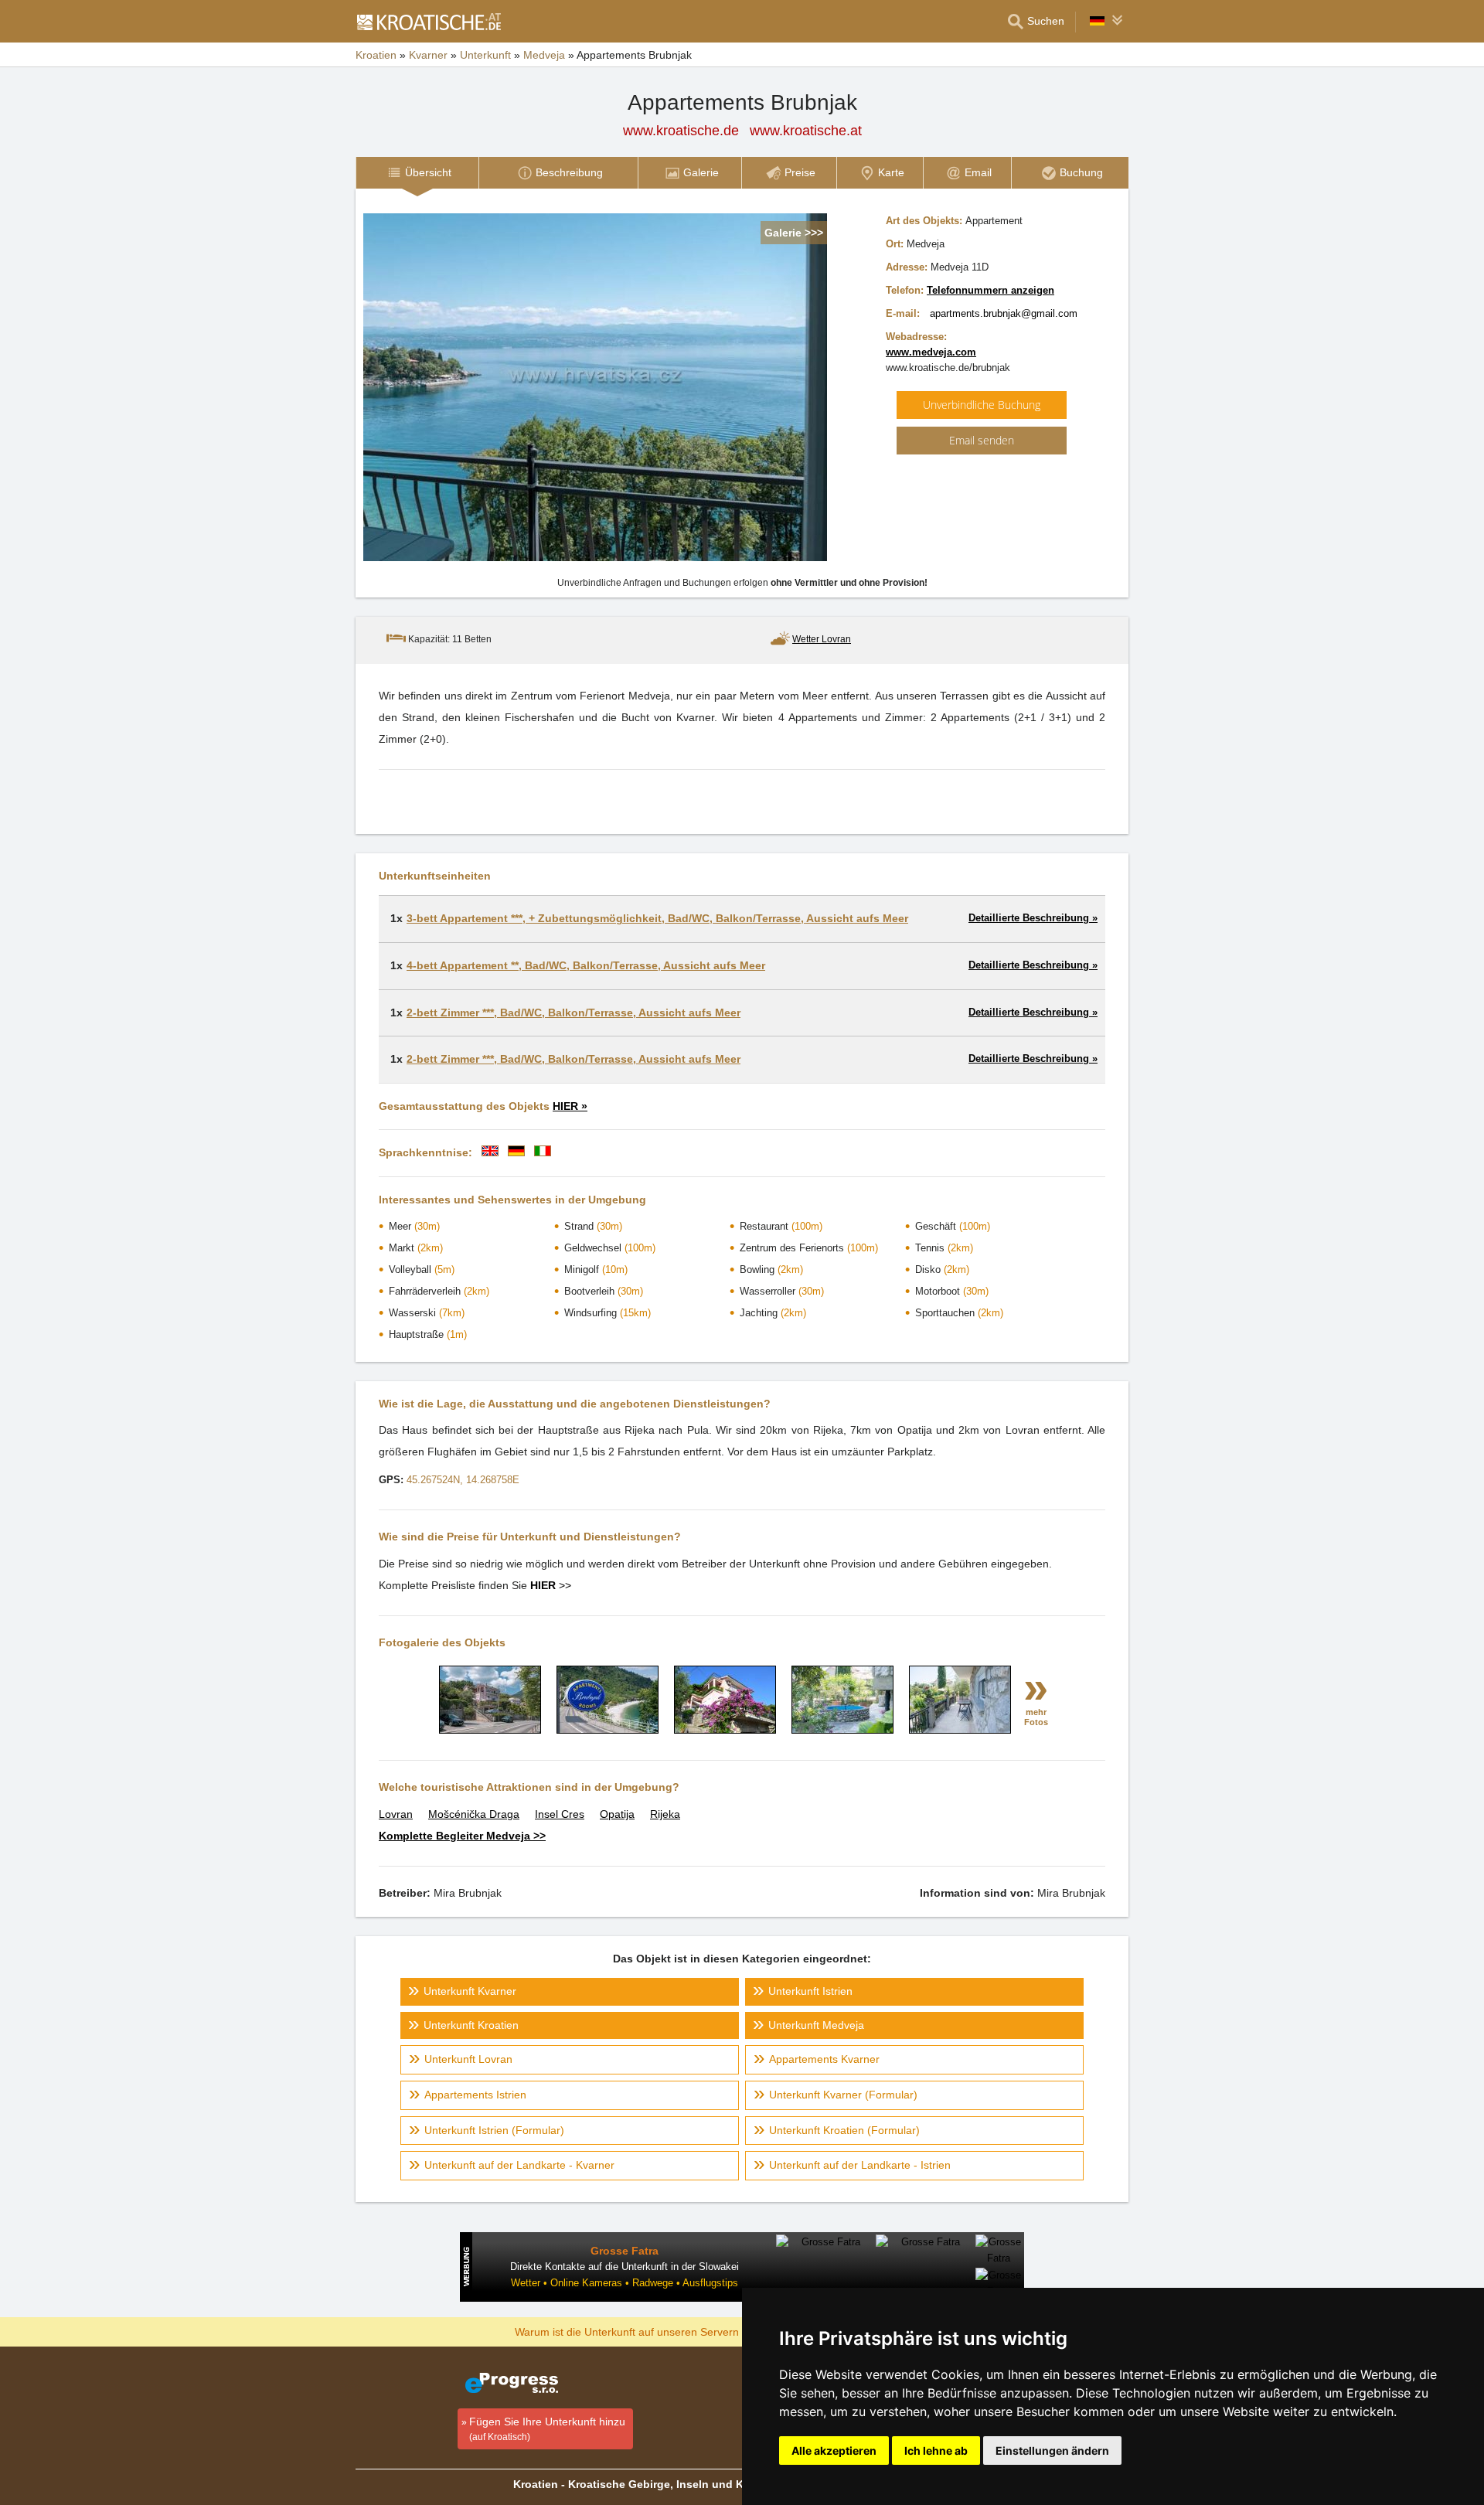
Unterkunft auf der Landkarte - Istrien (860, 2165)
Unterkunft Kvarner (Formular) (843, 2095)
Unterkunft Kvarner (470, 1991)
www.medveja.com (931, 352)
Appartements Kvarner (824, 2059)
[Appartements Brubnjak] (490, 1730)
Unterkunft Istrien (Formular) (494, 2130)
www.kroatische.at (806, 131)
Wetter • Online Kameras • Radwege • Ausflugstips (625, 2283)
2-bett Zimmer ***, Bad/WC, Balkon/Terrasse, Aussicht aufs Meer (574, 1013)
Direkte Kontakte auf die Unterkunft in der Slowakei (625, 2267)
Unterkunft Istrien (810, 1991)
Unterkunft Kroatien (471, 2025)
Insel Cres (560, 1814)
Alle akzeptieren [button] (834, 2451)
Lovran (396, 1814)
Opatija (617, 1814)
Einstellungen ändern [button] (1052, 2451)
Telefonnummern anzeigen (990, 290)
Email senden (982, 440)
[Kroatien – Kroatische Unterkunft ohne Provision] (428, 22)
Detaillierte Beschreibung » (1033, 918)
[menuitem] (417, 173)
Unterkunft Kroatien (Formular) (844, 2130)
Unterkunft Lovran (468, 2059)
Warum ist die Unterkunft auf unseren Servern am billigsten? (662, 2331)
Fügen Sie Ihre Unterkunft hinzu (547, 2429)
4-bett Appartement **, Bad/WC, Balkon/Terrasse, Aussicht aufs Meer (586, 965)
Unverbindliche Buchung (982, 405)
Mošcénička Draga (474, 1814)
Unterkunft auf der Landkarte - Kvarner (519, 2165)
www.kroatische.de (681, 131)
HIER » (570, 1106)
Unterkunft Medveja (816, 2025)
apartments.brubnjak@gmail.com (1004, 313)
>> (551, 1585)
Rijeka (665, 1814)
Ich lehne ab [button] (936, 2451)
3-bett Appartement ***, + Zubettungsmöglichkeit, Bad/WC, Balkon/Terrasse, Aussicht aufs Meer (657, 918)
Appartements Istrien (475, 2095)
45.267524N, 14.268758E (463, 1480)
